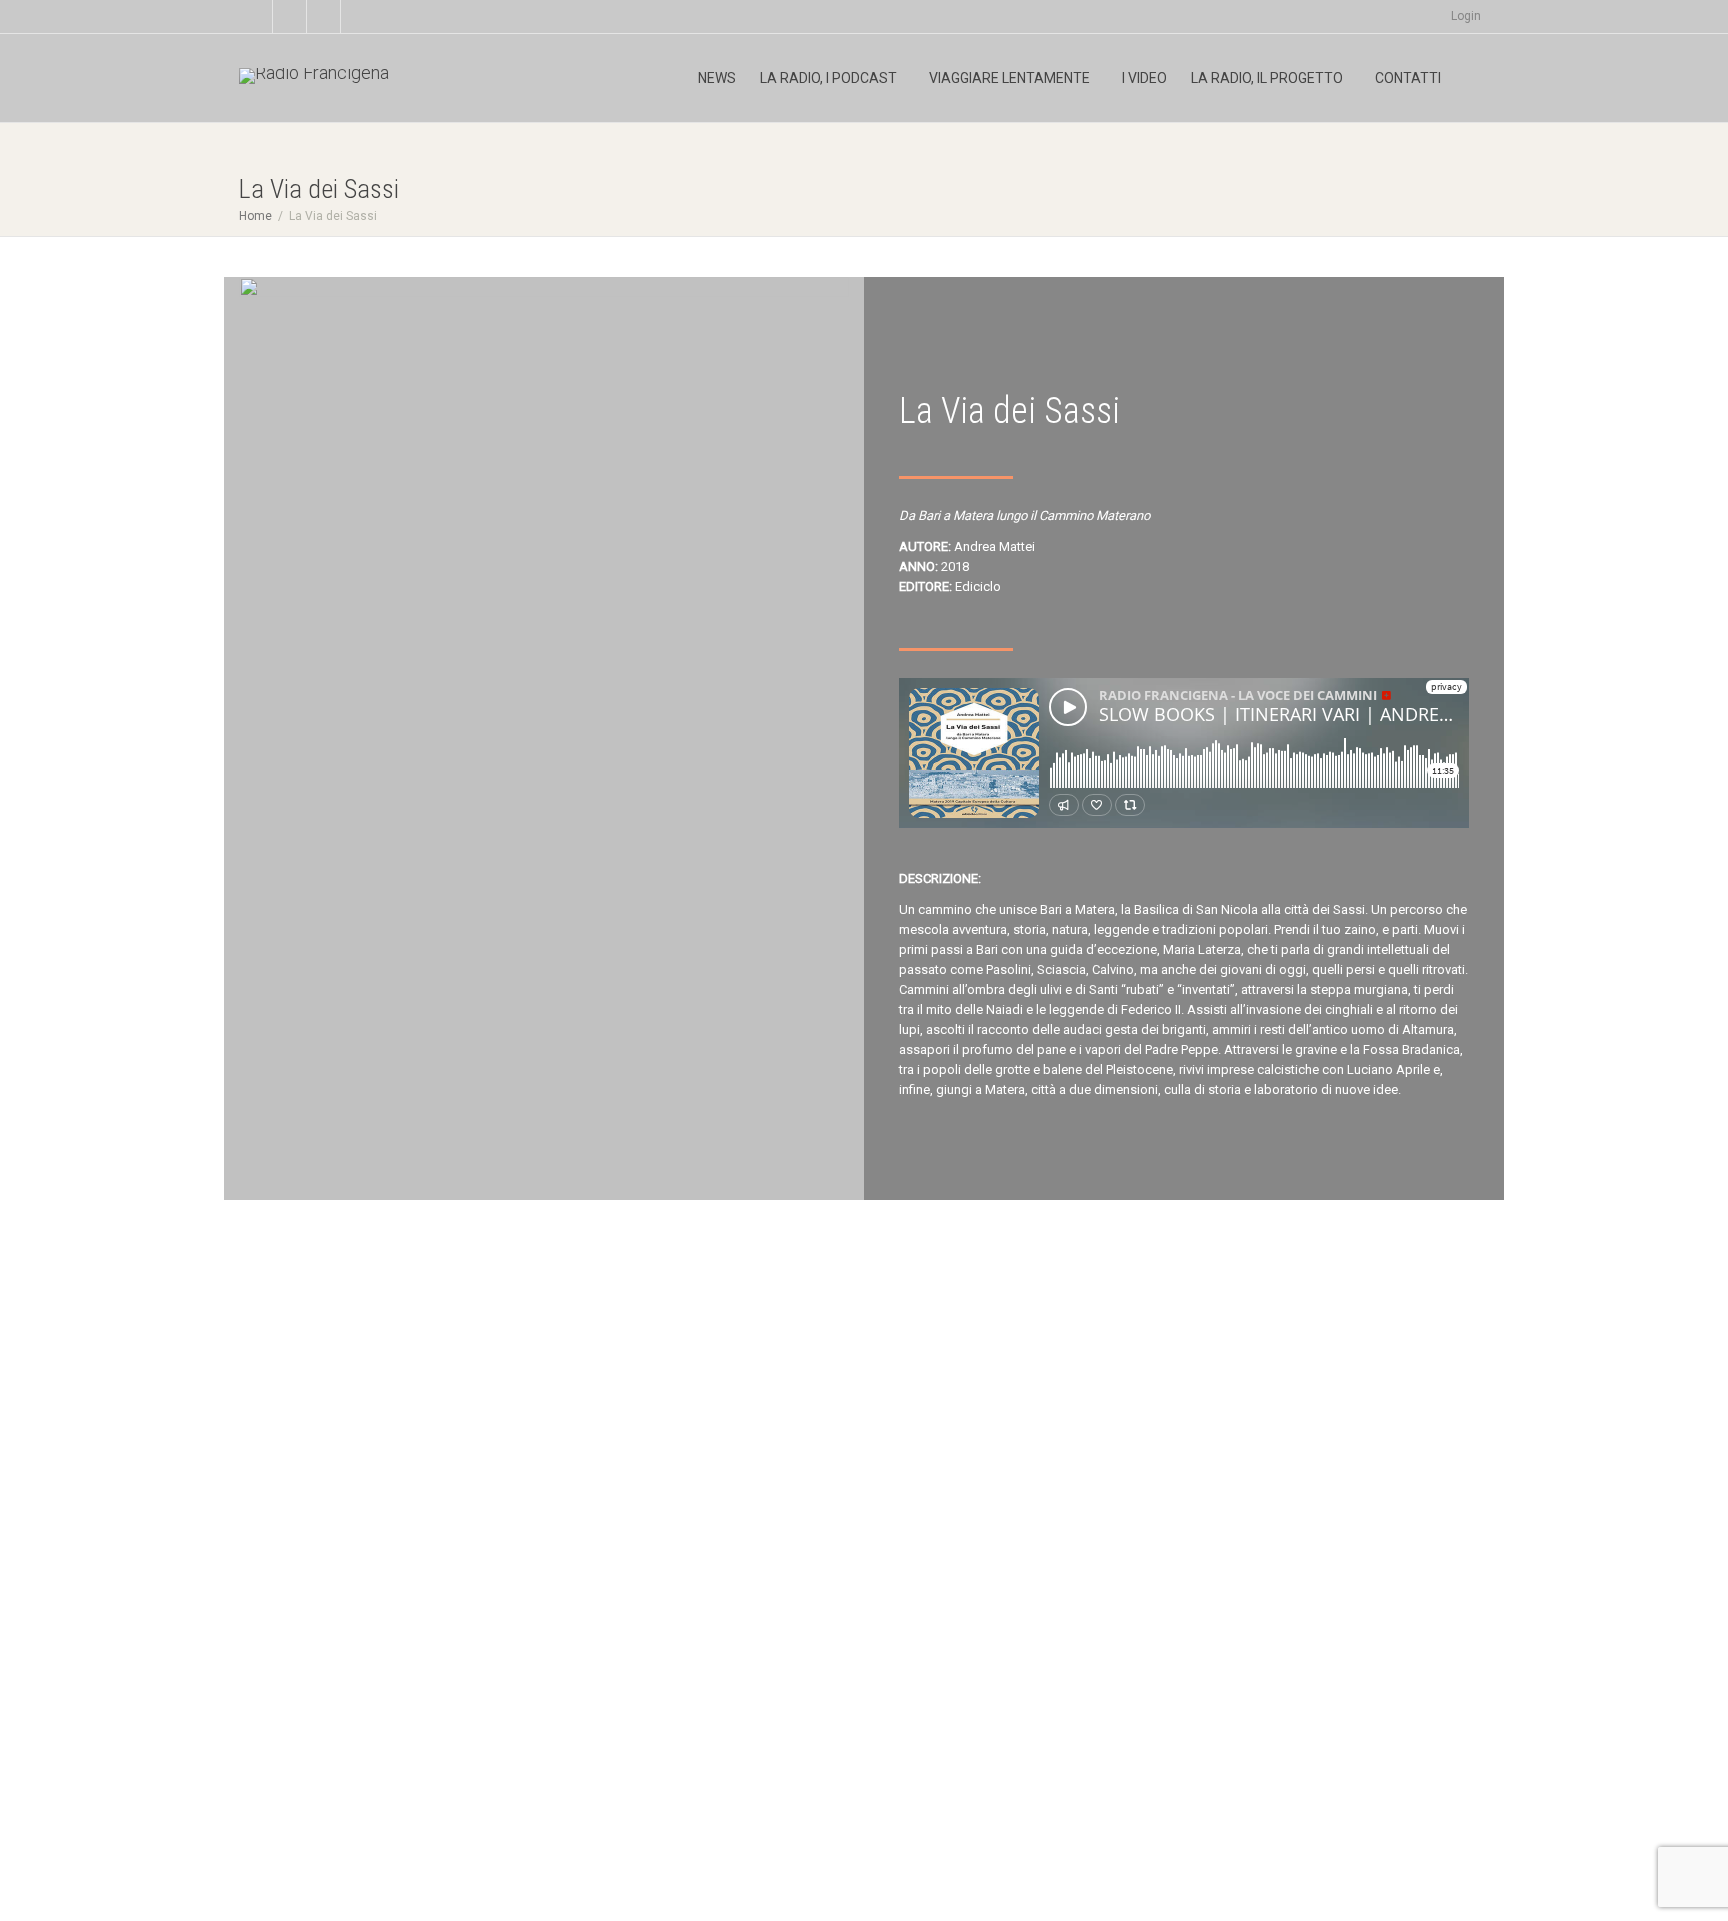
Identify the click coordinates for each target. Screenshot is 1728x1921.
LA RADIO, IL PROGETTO (1268, 78)
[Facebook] (290, 16)
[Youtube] (324, 16)
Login (1466, 16)
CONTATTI (1408, 78)
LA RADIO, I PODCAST (830, 78)
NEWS (717, 78)
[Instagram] (358, 16)
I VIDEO (1144, 78)
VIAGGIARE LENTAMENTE (1011, 78)
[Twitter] (256, 16)
